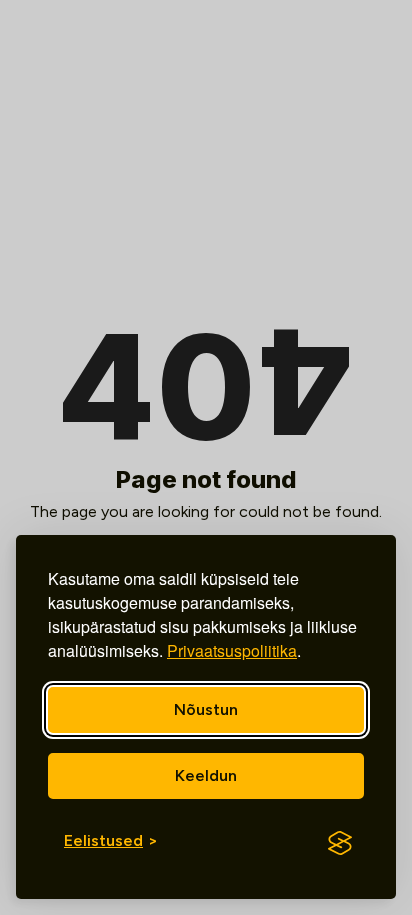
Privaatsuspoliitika (232, 650)
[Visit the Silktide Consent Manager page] (340, 843)
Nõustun (206, 709)
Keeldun (206, 775)
